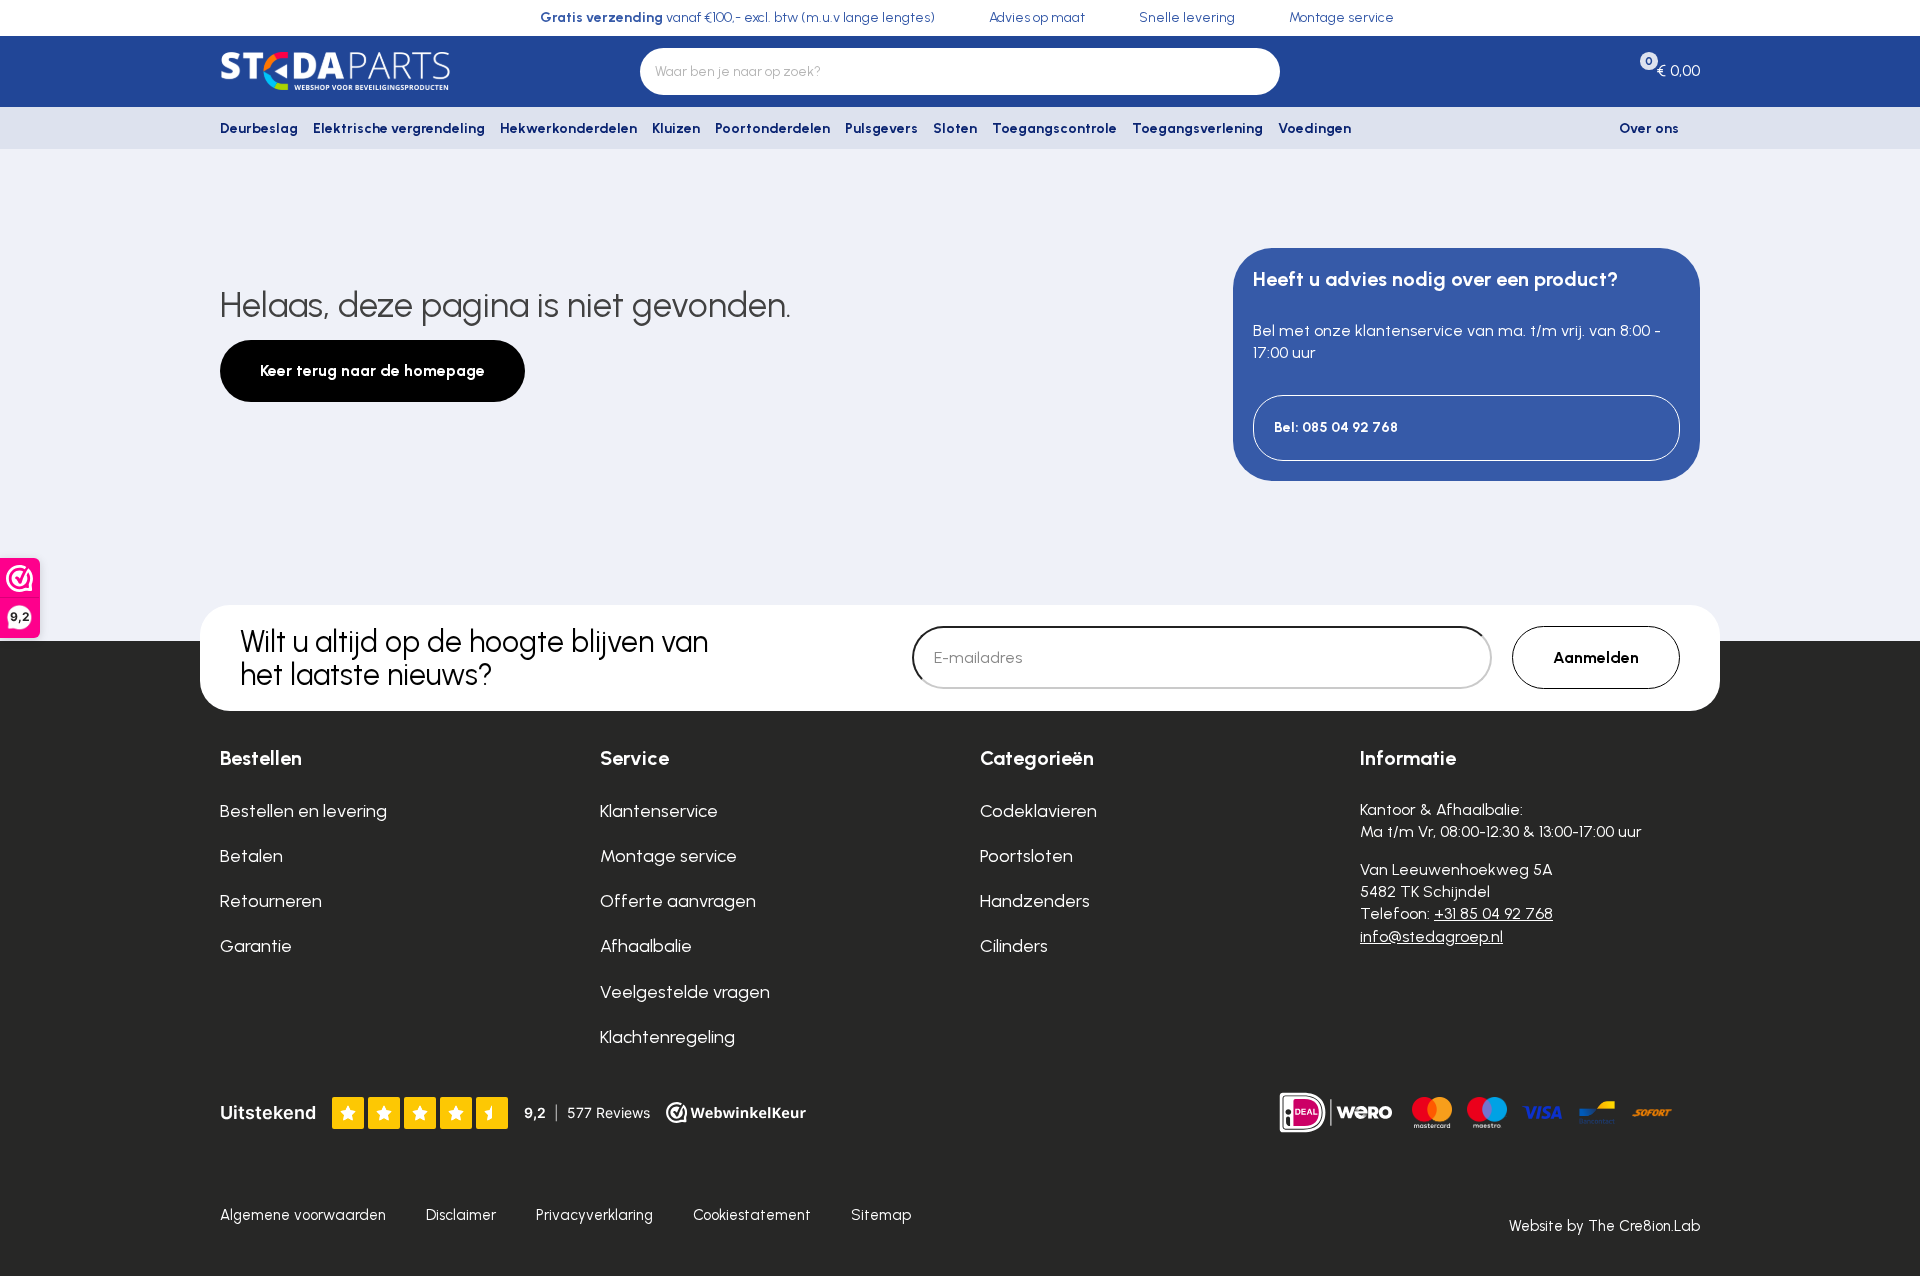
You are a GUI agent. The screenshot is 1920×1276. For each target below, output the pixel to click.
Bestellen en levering (303, 811)
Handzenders (1035, 901)
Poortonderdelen (772, 128)
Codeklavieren (1038, 811)
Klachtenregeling (667, 1037)
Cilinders (1014, 946)
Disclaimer (461, 1215)
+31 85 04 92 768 (1493, 913)
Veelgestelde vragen (685, 992)
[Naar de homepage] (390, 71)
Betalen (251, 856)
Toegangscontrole (1054, 128)
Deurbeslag (259, 128)
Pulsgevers (881, 128)
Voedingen (1314, 128)
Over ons (1649, 128)
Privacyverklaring (594, 1215)
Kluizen (676, 128)
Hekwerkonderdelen (568, 128)
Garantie (256, 946)
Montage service (668, 856)
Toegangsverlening (1197, 128)
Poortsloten (1026, 856)
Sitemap (881, 1215)
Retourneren (271, 901)
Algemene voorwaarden (303, 1215)
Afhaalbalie (646, 946)
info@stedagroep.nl (1431, 936)
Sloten (955, 128)
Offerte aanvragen (678, 901)
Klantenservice (659, 811)
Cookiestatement (752, 1215)
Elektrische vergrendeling (399, 128)
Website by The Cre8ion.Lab (1604, 1226)
